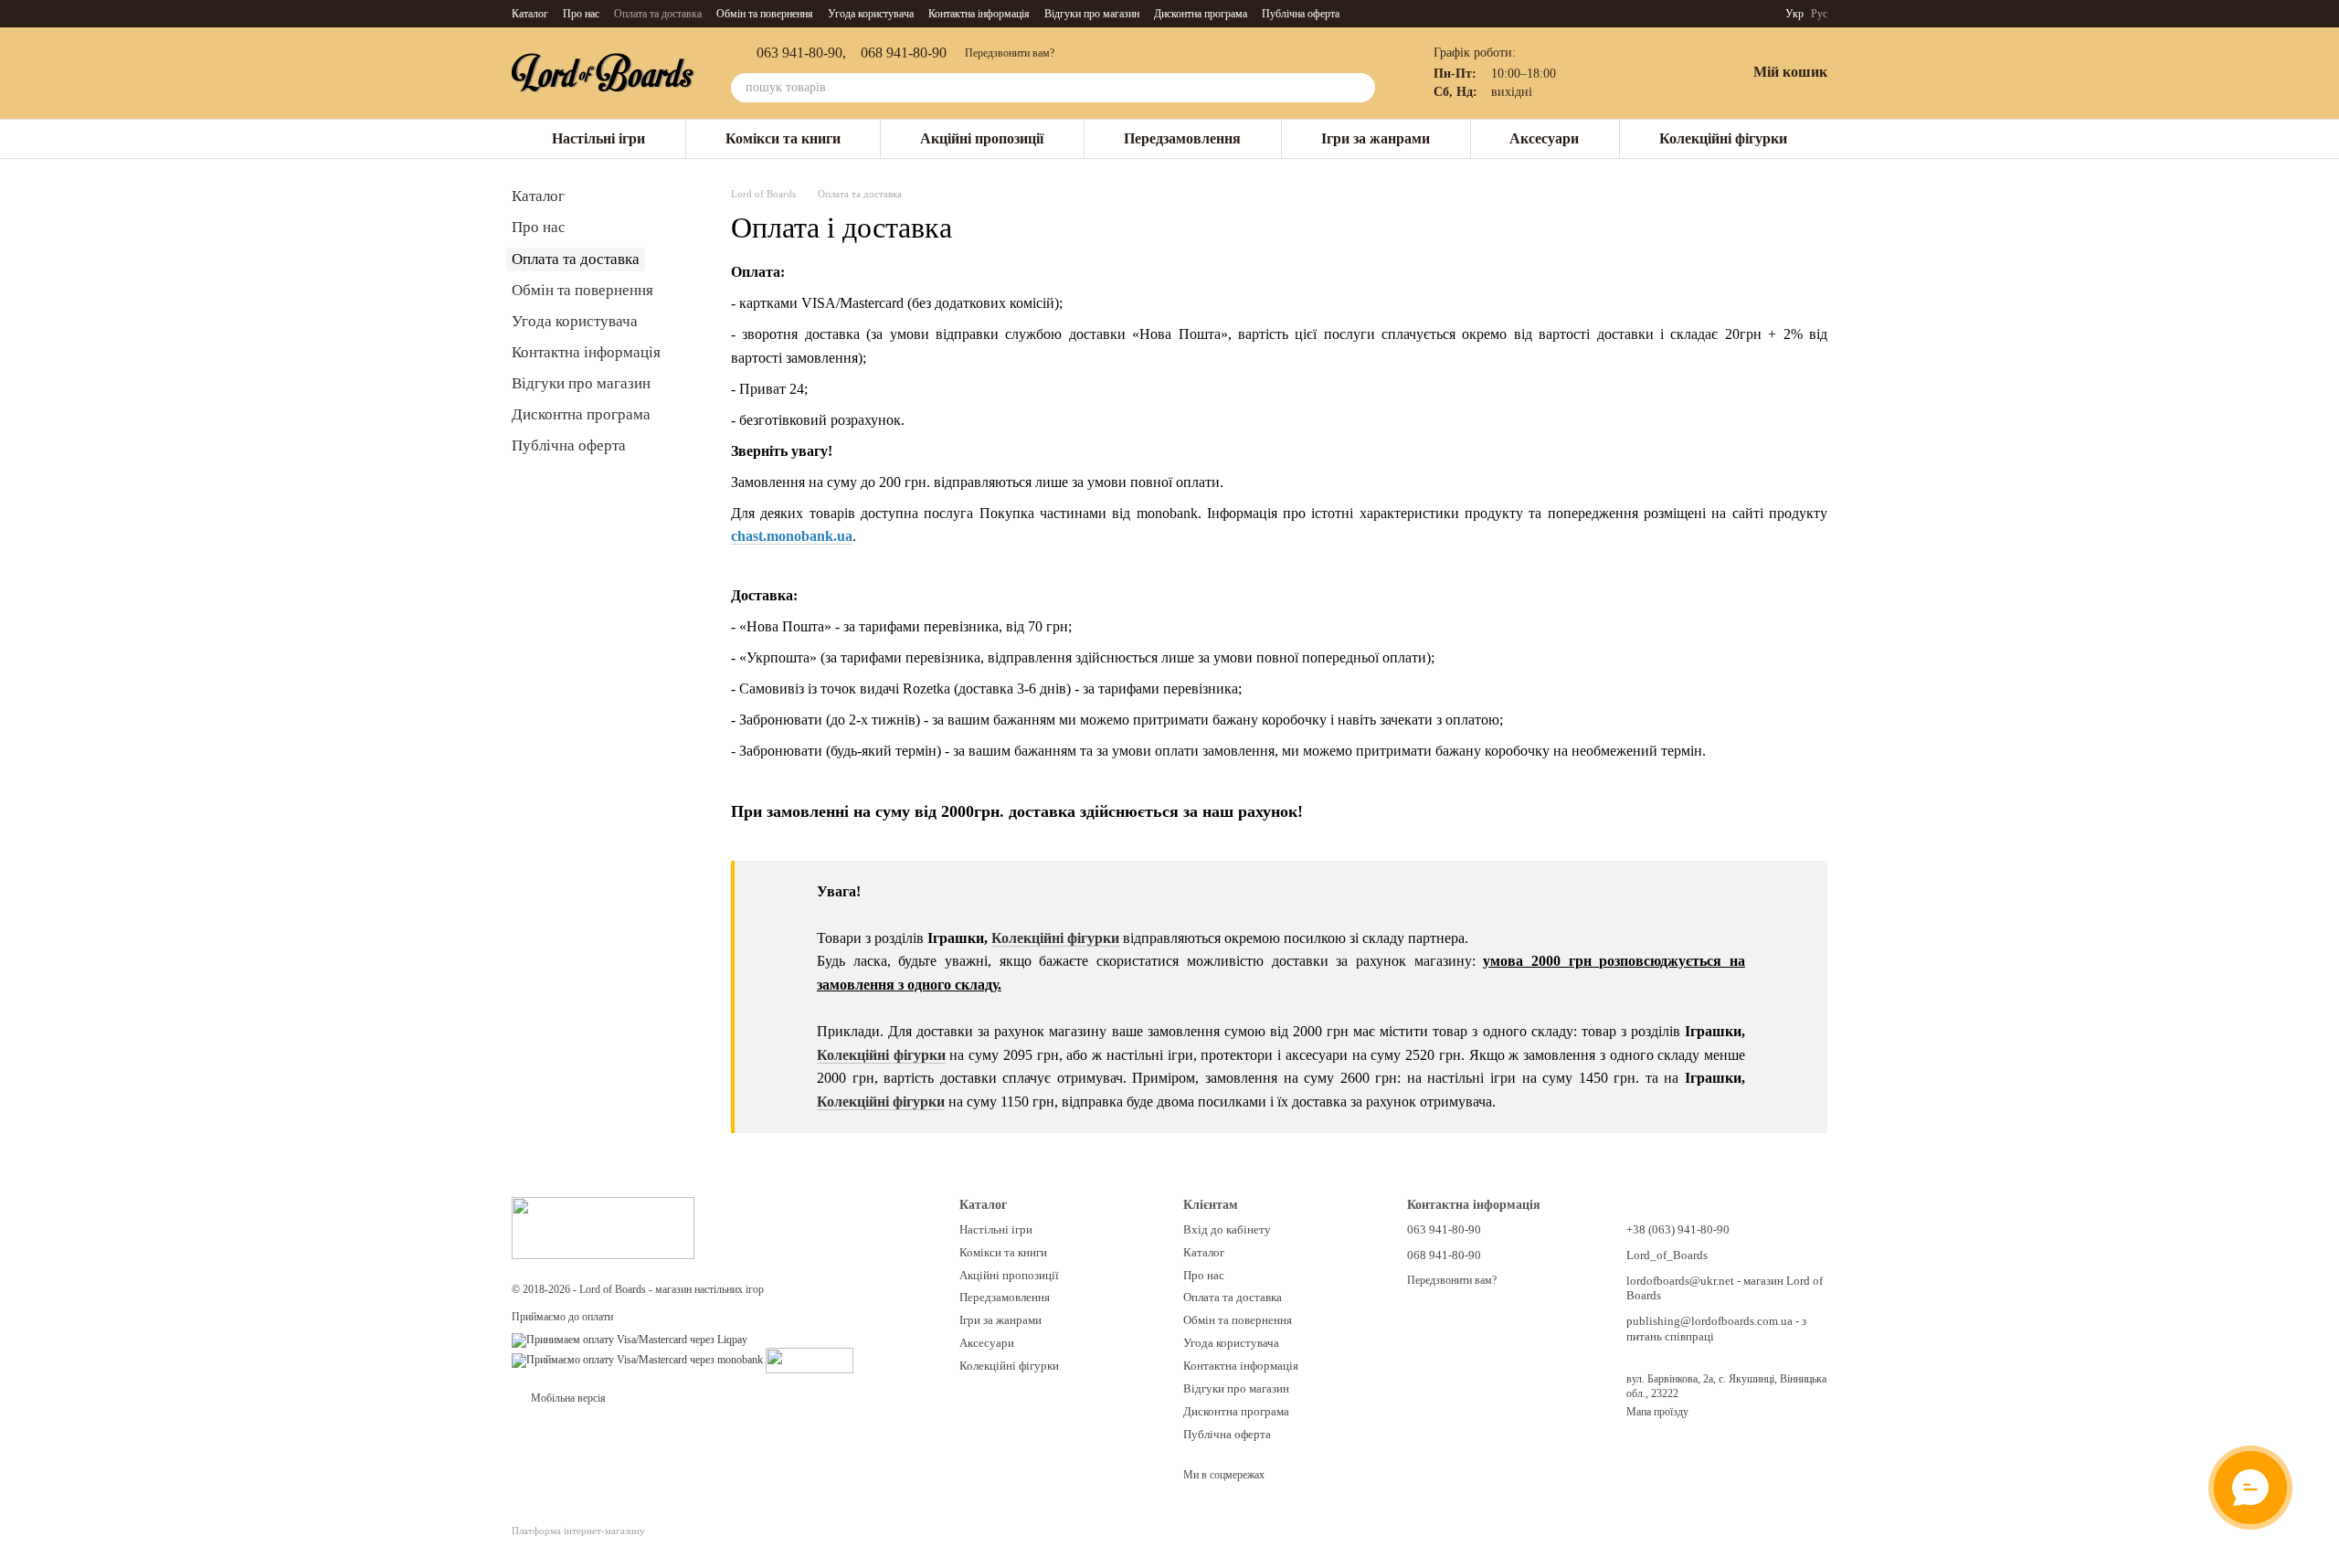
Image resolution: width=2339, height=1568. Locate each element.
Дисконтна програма (1201, 14)
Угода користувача (871, 14)
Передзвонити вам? (1010, 53)
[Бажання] (1684, 73)
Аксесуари (1544, 138)
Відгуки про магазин (1092, 14)
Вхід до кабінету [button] (1227, 1229)
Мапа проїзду (1657, 1412)
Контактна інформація (979, 14)
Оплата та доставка (658, 14)
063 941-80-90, (801, 53)
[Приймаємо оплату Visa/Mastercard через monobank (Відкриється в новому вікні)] (637, 1360)
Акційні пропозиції (982, 138)
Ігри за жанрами (1376, 138)
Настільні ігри (598, 138)
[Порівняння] (1636, 73)
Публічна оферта (1301, 14)
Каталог (530, 14)
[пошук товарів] (1360, 88)
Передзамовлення (1182, 138)
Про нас (581, 14)
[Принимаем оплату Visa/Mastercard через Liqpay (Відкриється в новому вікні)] (630, 1340)
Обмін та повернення (765, 14)
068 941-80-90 (904, 53)
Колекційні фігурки (1723, 138)
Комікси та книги (783, 138)
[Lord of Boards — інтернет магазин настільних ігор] (603, 1226)
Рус (1819, 14)
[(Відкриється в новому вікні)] (810, 1360)
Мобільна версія (567, 1398)
